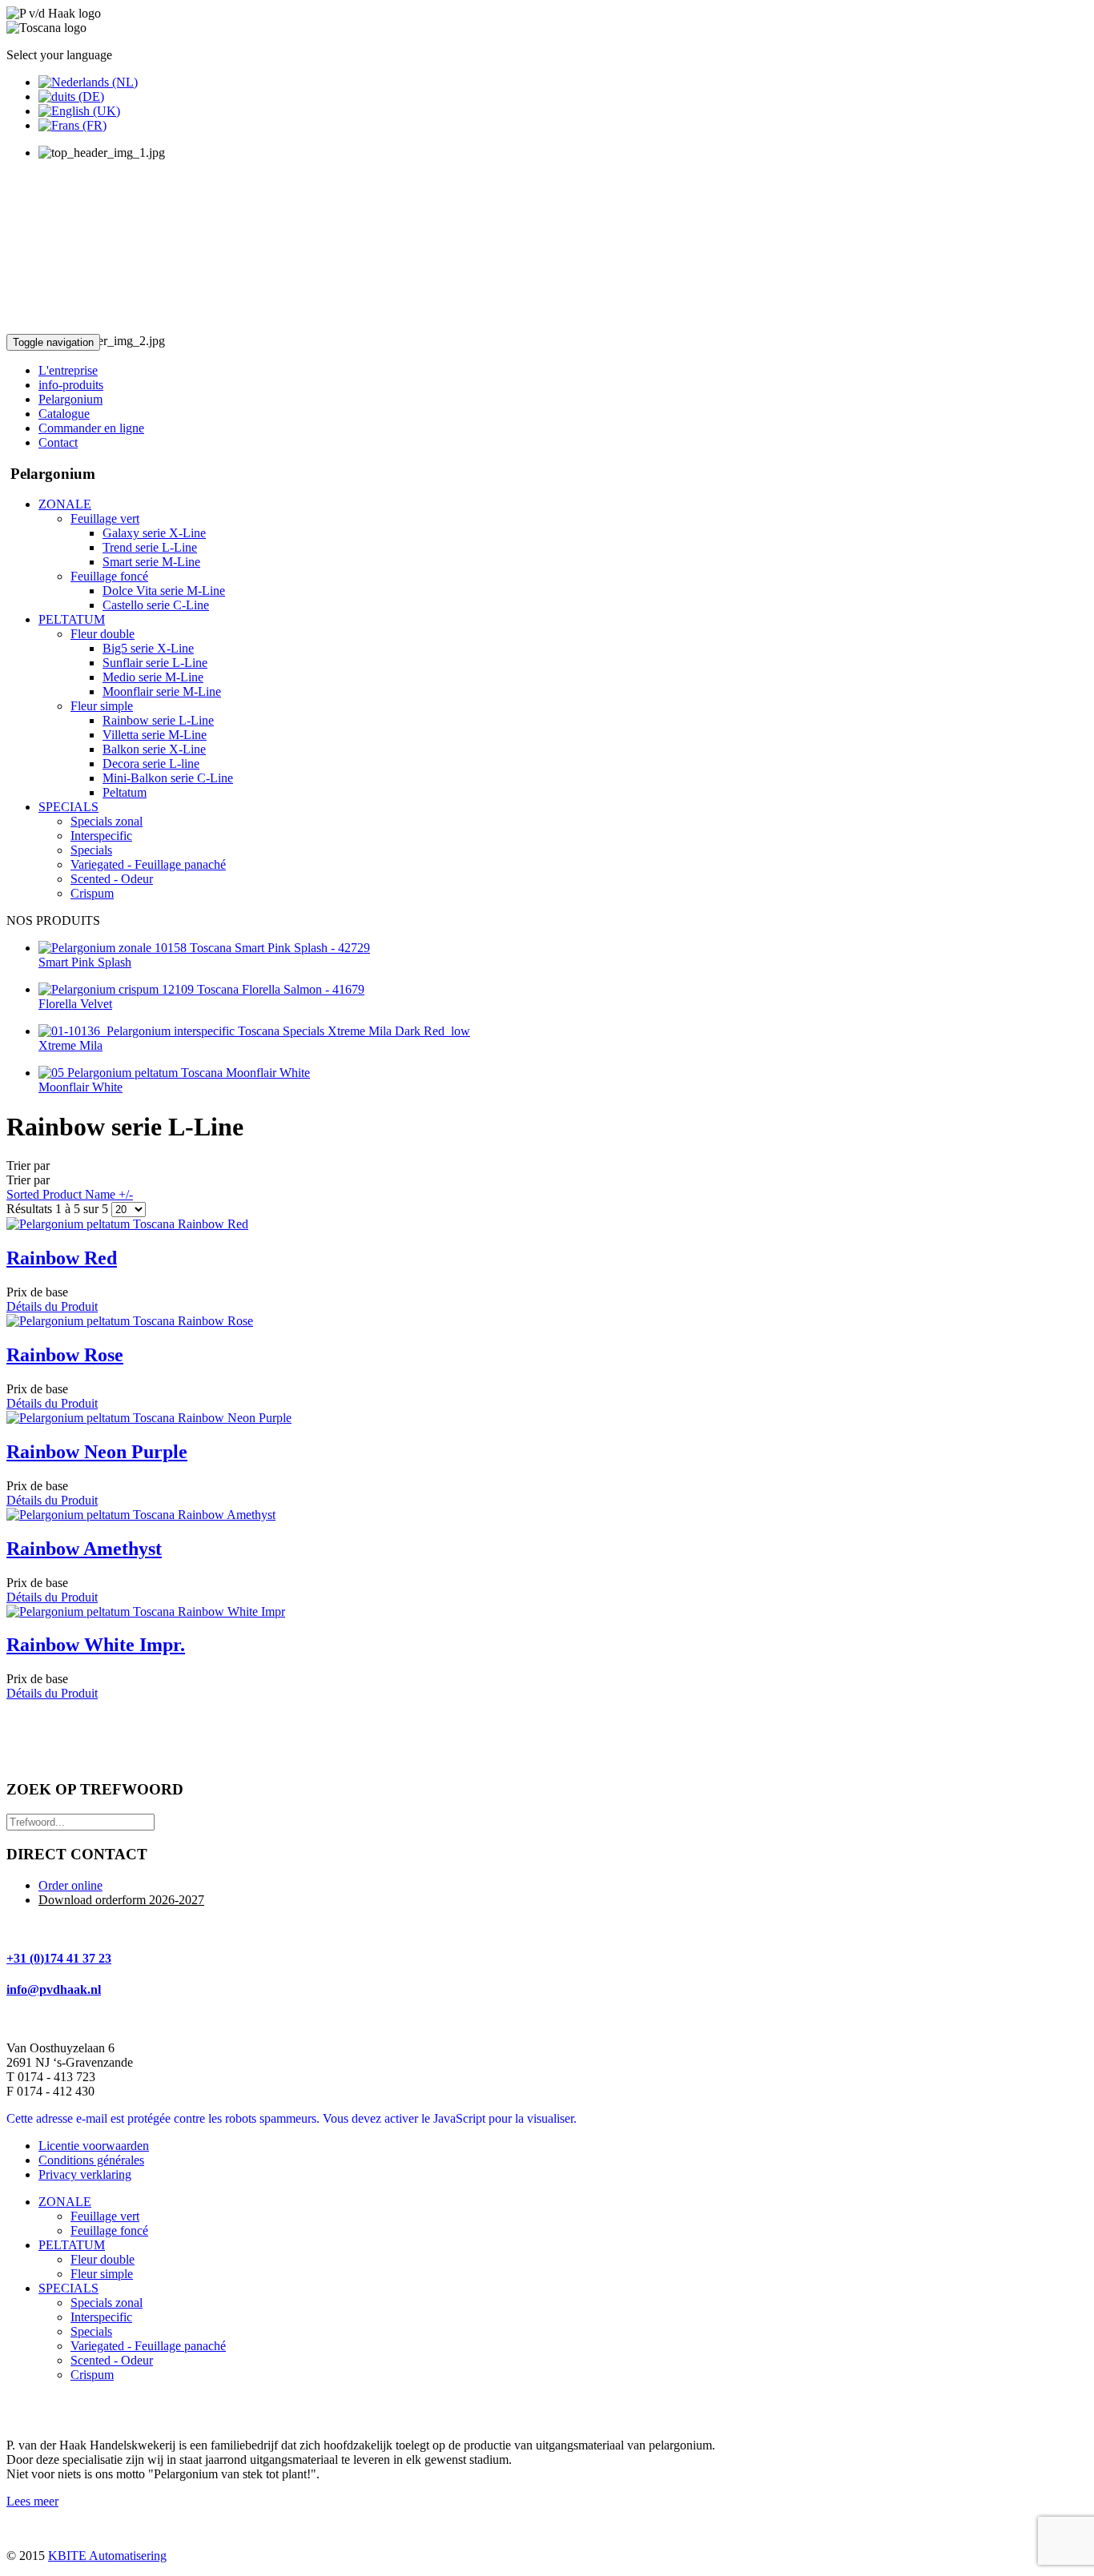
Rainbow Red (62, 1258)
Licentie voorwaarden (94, 2146)
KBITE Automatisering (107, 2556)
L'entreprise (68, 370)
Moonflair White (80, 1087)
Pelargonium (70, 399)
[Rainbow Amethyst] (141, 1515)
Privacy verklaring (85, 2174)
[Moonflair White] (174, 1073)
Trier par (70, 1180)
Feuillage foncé (109, 2230)
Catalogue (64, 414)
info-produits (71, 385)
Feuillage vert (105, 2216)
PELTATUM (72, 2245)
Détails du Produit (52, 1306)
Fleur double (103, 2259)
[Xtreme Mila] (254, 1031)
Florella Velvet (75, 1004)
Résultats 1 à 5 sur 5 (59, 1209)
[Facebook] (20, 2409)
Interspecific (101, 2317)
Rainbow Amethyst (84, 1549)
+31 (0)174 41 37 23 (59, 1958)
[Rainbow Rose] (130, 1321)
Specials (91, 2331)
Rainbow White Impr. (96, 1645)
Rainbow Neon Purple (97, 1452)
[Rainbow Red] (127, 1224)
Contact (58, 442)
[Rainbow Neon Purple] (149, 1418)
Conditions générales (91, 2160)
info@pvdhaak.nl (54, 1989)
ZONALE (65, 2202)
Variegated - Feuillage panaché (148, 2346)
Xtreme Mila (70, 1045)
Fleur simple (102, 2274)
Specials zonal (107, 2303)
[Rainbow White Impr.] (146, 1612)
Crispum (92, 2375)
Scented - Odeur (112, 2360)
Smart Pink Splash (85, 962)
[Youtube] (50, 2409)
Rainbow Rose (65, 1355)
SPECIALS (68, 2288)
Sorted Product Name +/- (70, 1194)
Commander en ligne (91, 428)
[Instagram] (81, 2409)
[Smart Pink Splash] (204, 948)
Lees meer (32, 2501)
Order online (70, 1885)
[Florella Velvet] (201, 989)
